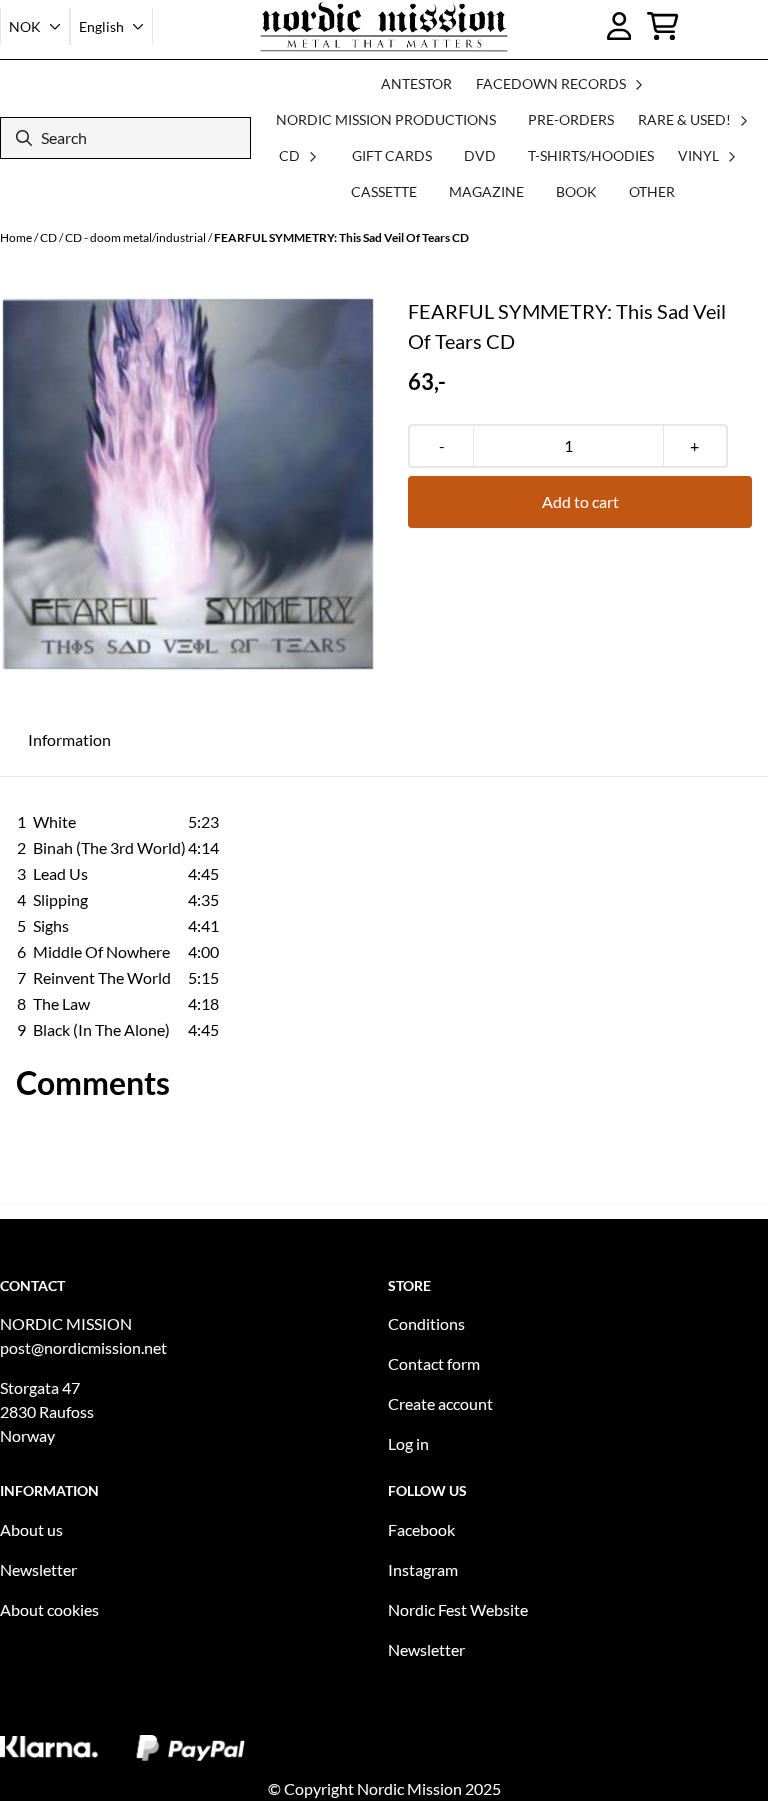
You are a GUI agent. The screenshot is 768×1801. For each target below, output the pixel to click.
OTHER (652, 191)
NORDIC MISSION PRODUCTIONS (386, 119)
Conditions (426, 1323)
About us (31, 1529)
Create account (440, 1403)
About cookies (49, 1609)
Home (17, 237)
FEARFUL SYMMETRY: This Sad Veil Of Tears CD (341, 237)
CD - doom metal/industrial (136, 237)
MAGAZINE (486, 191)
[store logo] (384, 26)
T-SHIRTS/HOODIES (591, 155)
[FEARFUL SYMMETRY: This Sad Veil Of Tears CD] (188, 484)
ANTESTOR (416, 83)
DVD (480, 155)
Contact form (434, 1363)
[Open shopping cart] (663, 26)
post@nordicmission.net (83, 1347)
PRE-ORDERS (571, 119)
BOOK (576, 191)
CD (49, 237)
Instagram (423, 1569)
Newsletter (38, 1569)
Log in (408, 1443)
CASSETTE (384, 191)
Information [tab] (69, 739)
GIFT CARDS (392, 155)
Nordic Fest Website (458, 1609)
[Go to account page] (619, 26)
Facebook (421, 1529)
